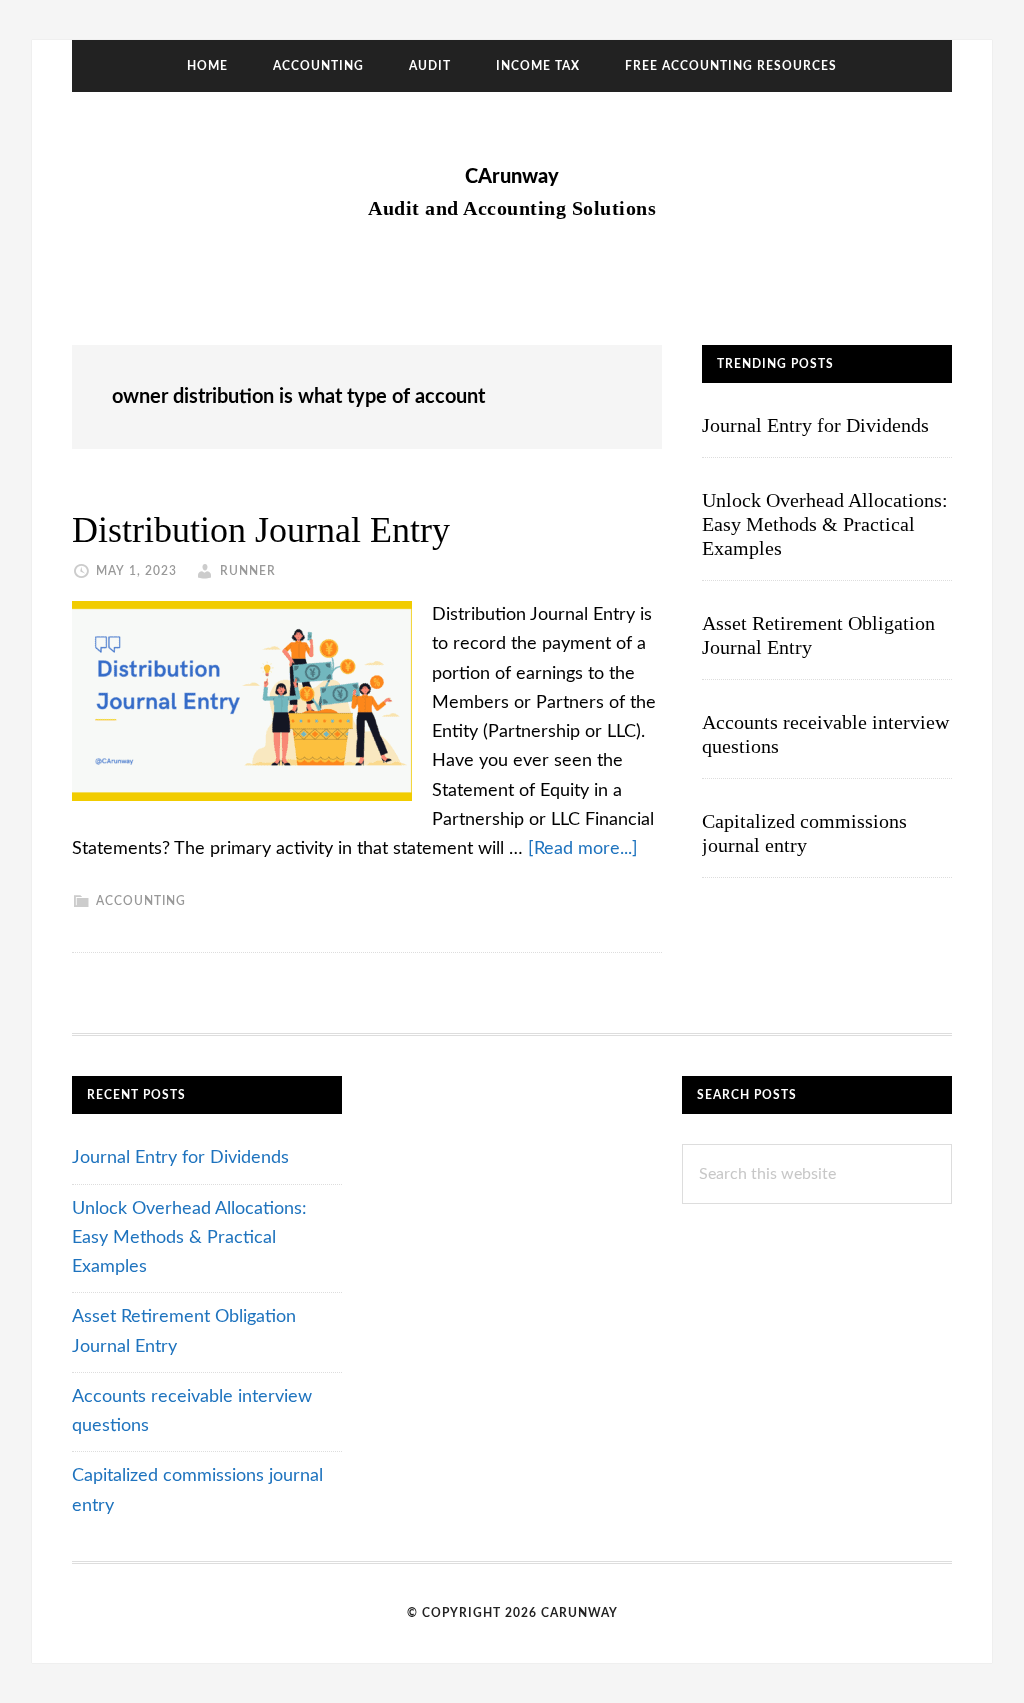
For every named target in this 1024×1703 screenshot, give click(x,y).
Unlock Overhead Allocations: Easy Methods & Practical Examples (825, 524)
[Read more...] (583, 849)
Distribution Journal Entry (261, 530)
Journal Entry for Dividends (815, 425)
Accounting (141, 901)
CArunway (512, 177)
